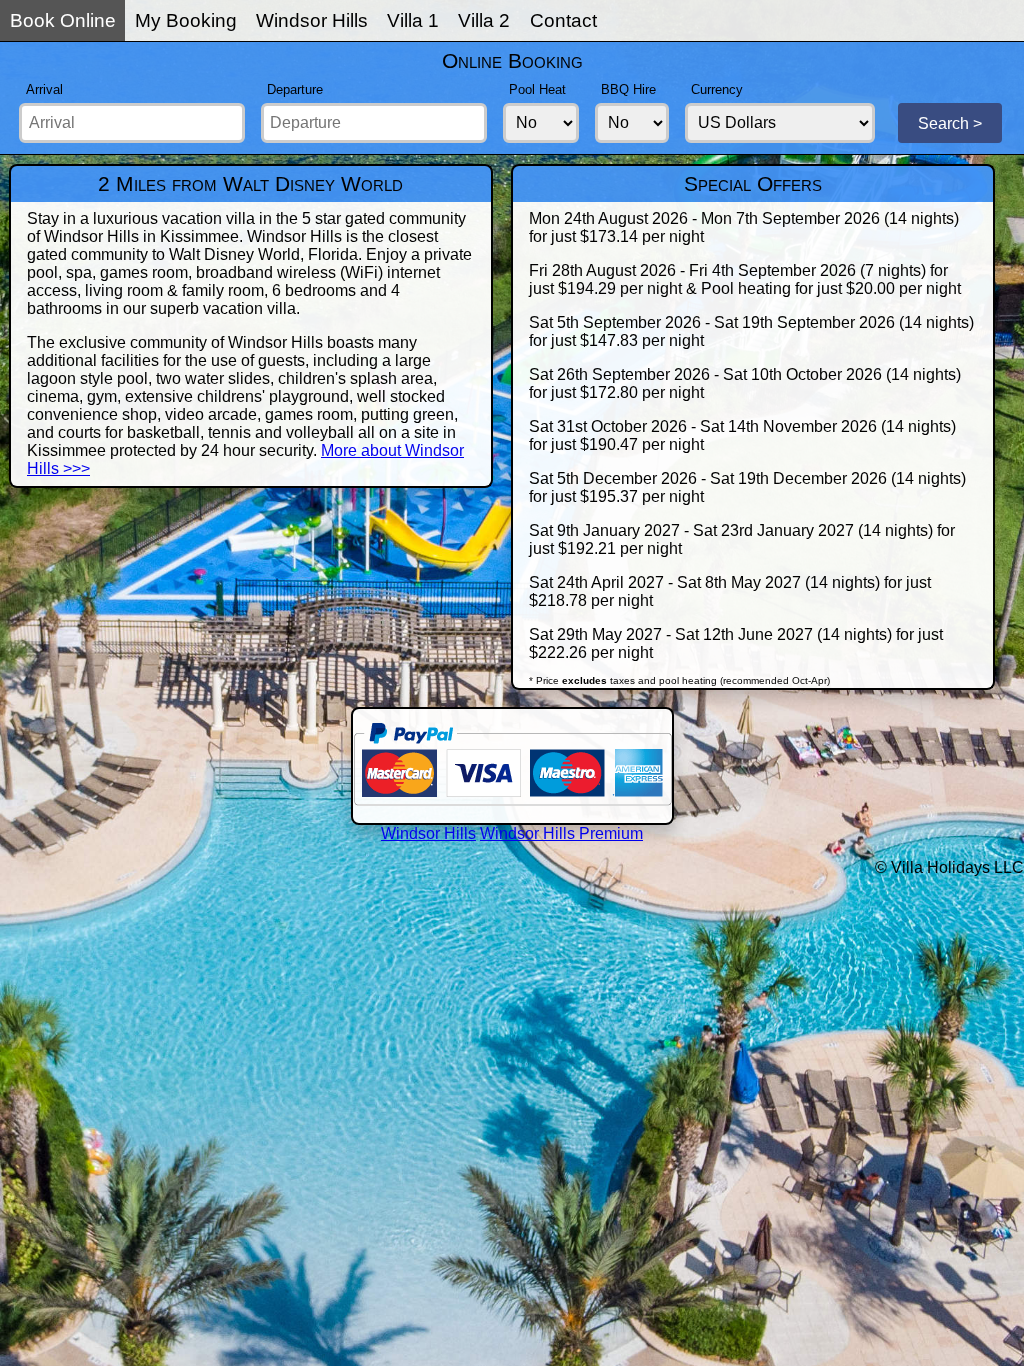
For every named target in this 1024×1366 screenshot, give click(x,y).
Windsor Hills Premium (561, 833)
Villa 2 (484, 20)
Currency (717, 89)
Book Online (63, 20)
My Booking (186, 20)
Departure (295, 89)
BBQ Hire (628, 89)
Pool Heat (537, 89)
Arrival (44, 89)
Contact (563, 20)
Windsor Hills (312, 20)
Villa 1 (413, 20)
